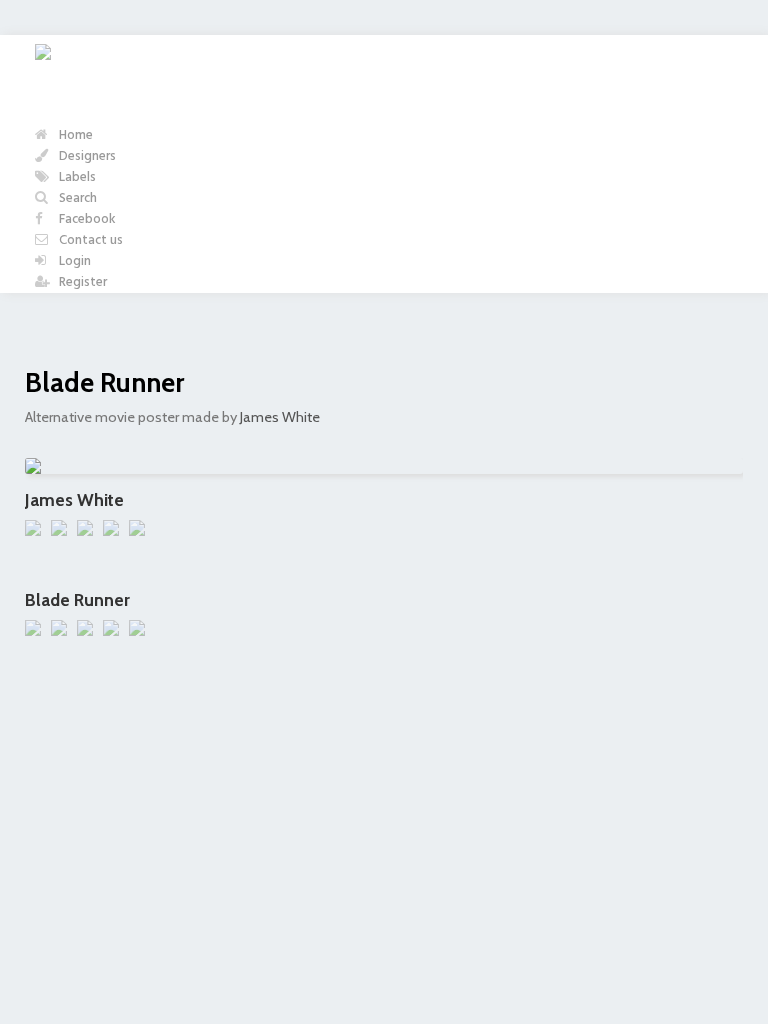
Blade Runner (104, 382)
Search (76, 198)
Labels (76, 177)
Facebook (86, 219)
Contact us (89, 240)
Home (74, 135)
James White (280, 417)
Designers (86, 156)
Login (73, 261)
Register (81, 282)
